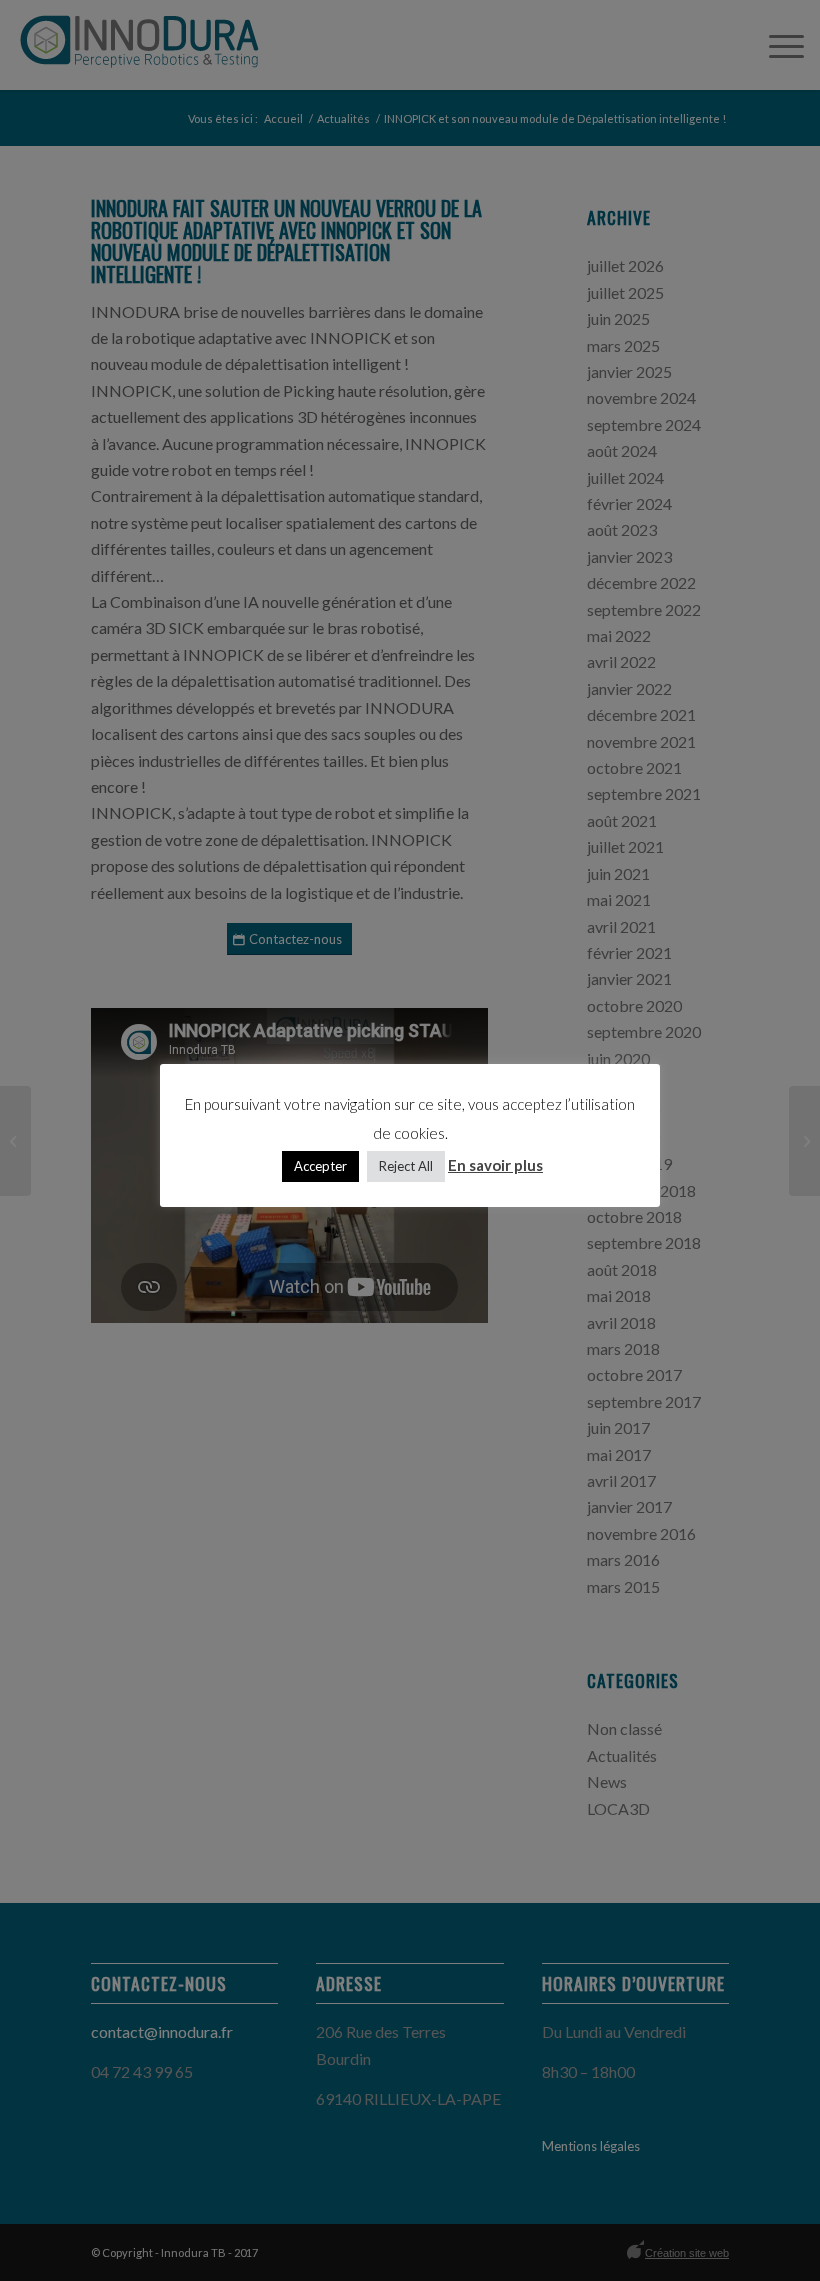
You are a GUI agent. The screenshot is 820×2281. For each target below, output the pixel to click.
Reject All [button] (406, 1166)
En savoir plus (495, 1165)
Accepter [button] (320, 1166)
